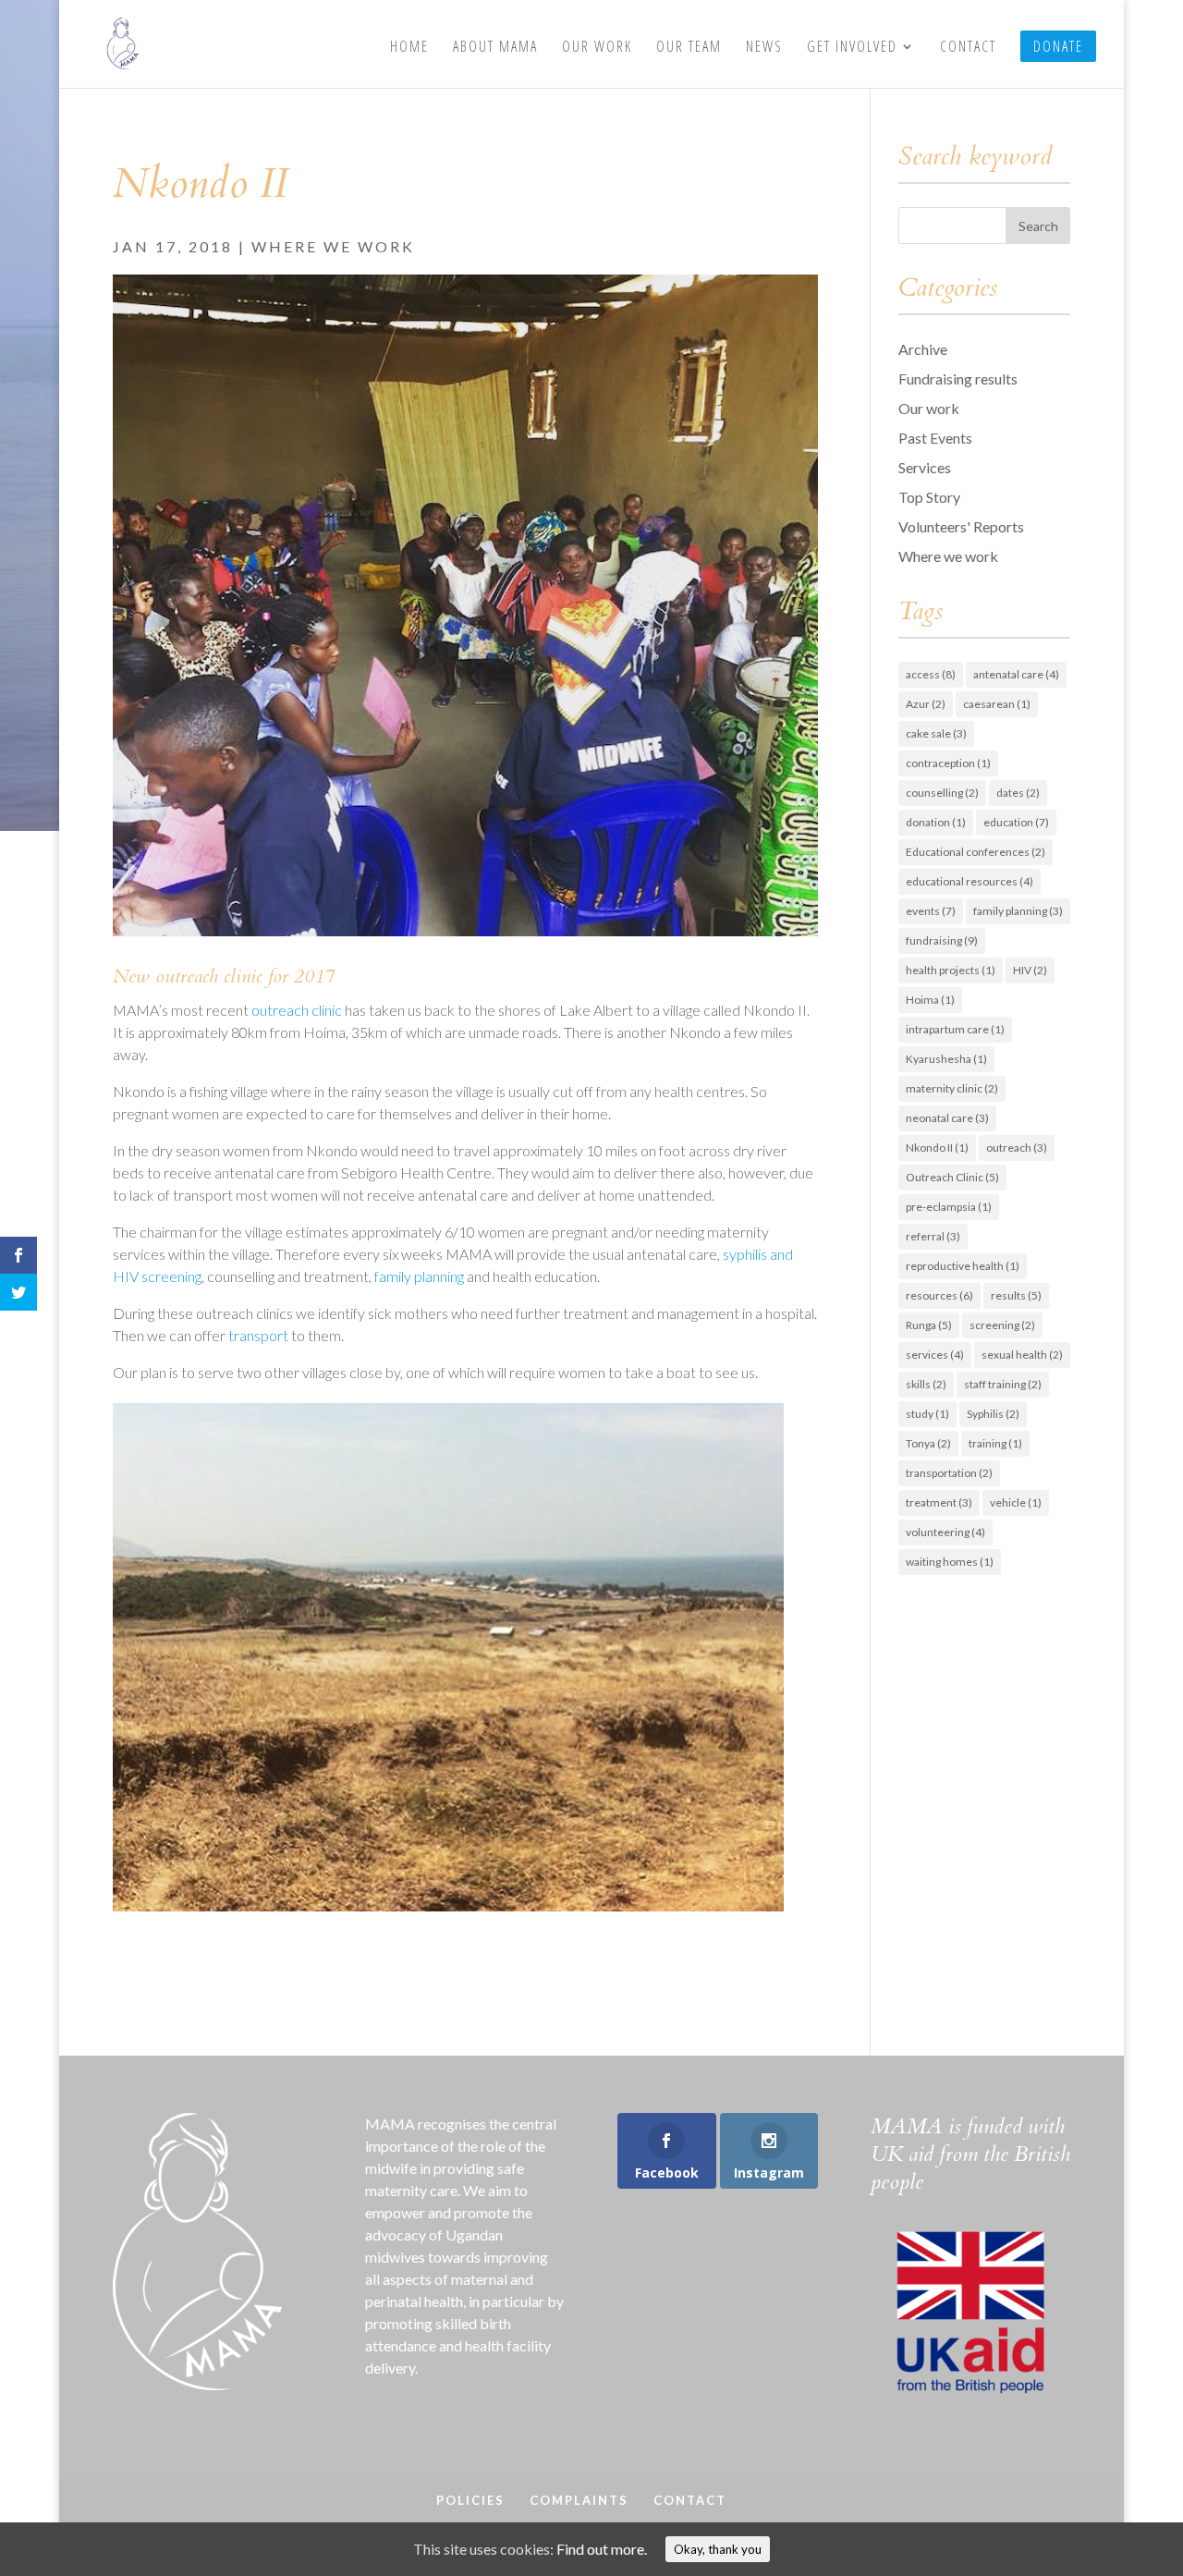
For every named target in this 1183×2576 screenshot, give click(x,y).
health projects (951, 970)
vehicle (1016, 1502)
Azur (926, 704)
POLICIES (470, 2500)
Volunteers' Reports (961, 526)
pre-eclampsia (949, 1207)
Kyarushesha (946, 1059)
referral (933, 1236)
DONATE (1058, 46)
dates (1018, 793)
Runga (929, 1325)
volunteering (945, 1532)
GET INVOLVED (852, 48)
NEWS (764, 48)
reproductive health (963, 1266)
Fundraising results (958, 378)
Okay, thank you (718, 2549)
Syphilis (993, 1414)
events (931, 911)
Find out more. (602, 2549)
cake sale (936, 733)
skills (926, 1384)
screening (1002, 1325)
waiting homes (950, 1562)
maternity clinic (952, 1088)
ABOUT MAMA (495, 48)
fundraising (942, 940)
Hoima (930, 1000)
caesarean (997, 704)
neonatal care (947, 1118)
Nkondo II (937, 1148)
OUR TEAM (689, 48)
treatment (939, 1502)
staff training (1003, 1384)
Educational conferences (976, 852)
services (935, 1355)
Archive (923, 349)
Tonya (928, 1443)
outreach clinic (297, 1010)
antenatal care (1016, 674)
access (931, 674)
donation (936, 822)
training (995, 1443)
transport (258, 1335)
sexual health (1022, 1355)
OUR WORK (597, 48)
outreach (1017, 1148)
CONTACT (968, 48)
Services (925, 467)
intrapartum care (955, 1029)
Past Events (935, 438)
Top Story (929, 497)
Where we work (333, 246)
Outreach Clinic (952, 1177)
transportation (949, 1473)
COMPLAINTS (579, 2500)
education (1016, 822)
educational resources (970, 881)
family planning (419, 1276)
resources (939, 1295)
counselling (942, 793)
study (927, 1414)
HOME (409, 48)
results (1016, 1295)
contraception (948, 763)
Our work (929, 408)
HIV (1030, 970)
